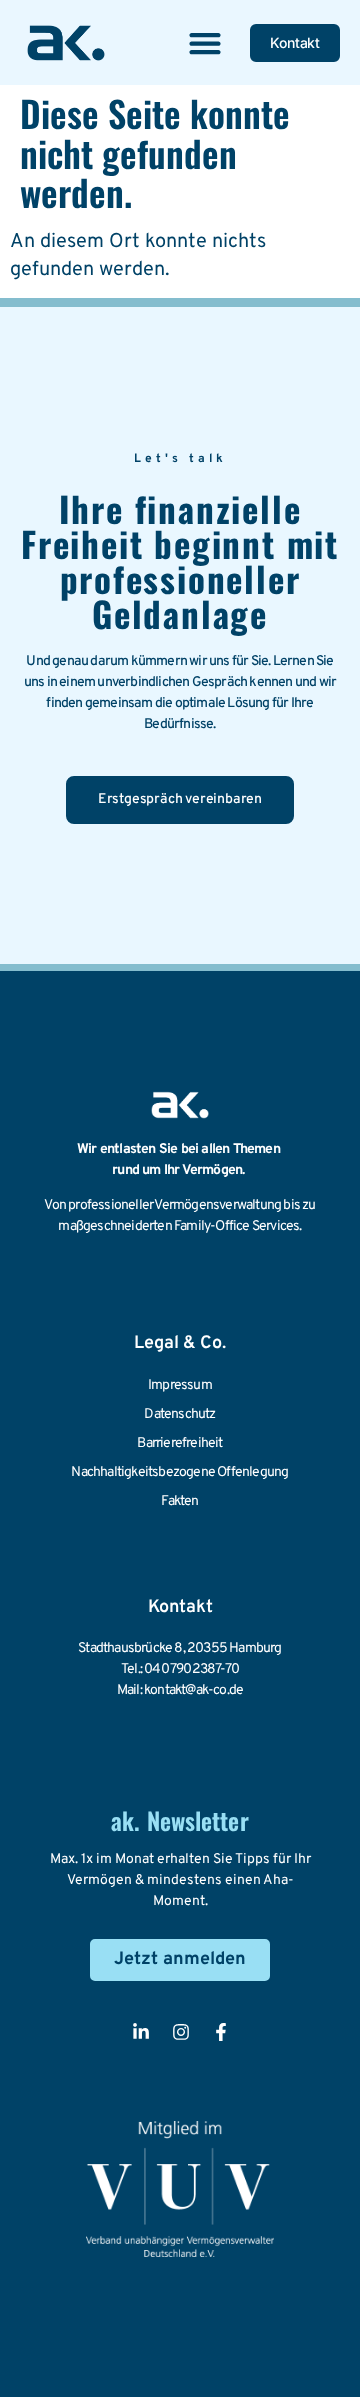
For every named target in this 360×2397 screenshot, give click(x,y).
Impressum (180, 1385)
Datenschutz (179, 1414)
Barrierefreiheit (179, 1443)
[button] (204, 42)
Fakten (179, 1501)
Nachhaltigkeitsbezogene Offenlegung (179, 1472)
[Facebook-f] (221, 2032)
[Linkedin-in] (141, 2032)
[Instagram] (181, 2032)
